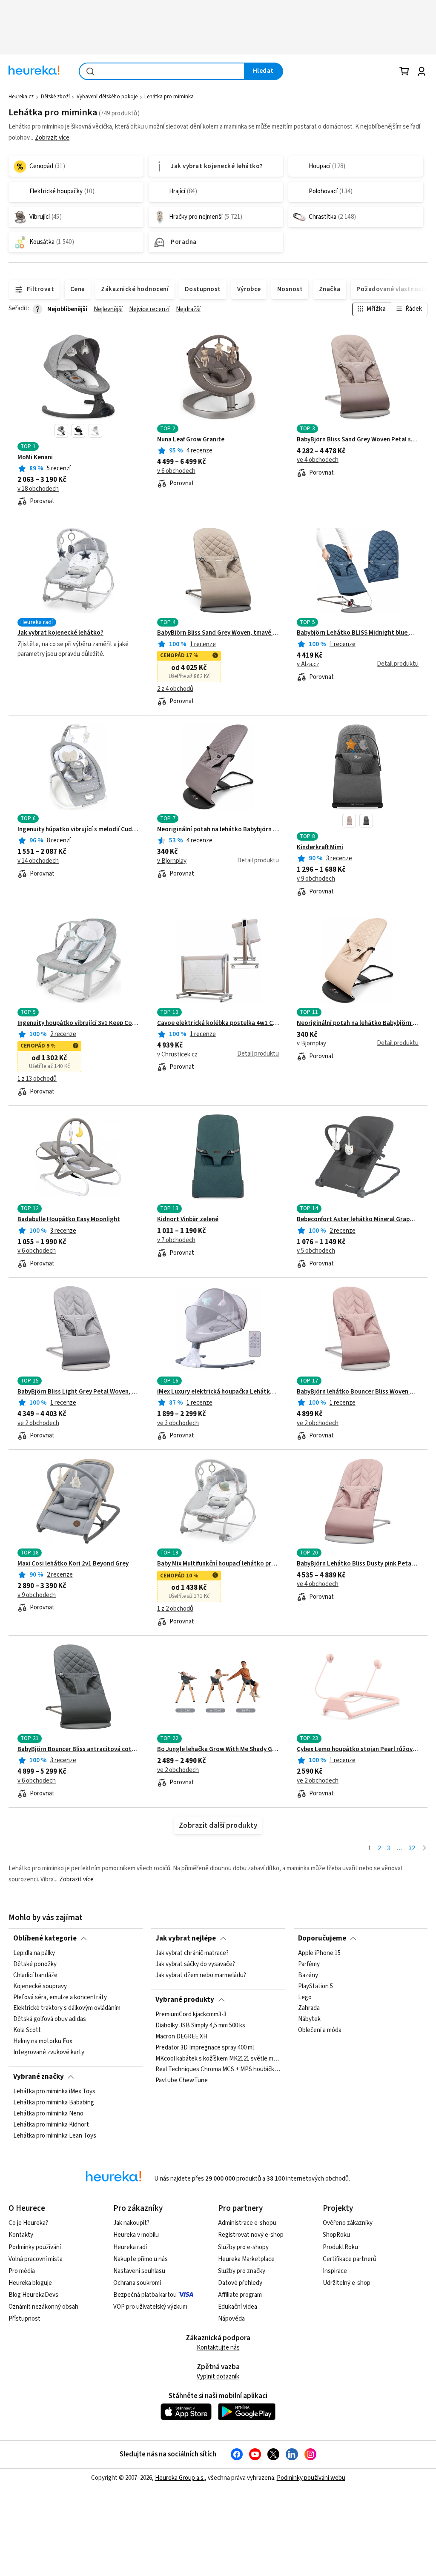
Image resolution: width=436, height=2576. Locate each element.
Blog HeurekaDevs (33, 2295)
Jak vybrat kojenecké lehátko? (60, 633)
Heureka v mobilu (136, 2235)
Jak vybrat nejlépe (186, 1938)
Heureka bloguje (30, 2283)
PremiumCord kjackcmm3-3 (191, 2015)
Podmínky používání (35, 2247)
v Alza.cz (308, 664)
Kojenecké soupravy (40, 1986)
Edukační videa (238, 2307)
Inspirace (335, 2271)
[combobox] (162, 71)
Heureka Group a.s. (180, 2478)
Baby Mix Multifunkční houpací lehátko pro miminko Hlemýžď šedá (218, 1564)
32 (412, 1848)
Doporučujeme (322, 1938)
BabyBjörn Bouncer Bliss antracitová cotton (78, 1749)
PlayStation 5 (316, 1986)
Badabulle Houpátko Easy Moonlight (69, 1219)
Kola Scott (27, 2030)
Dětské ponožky (35, 1964)
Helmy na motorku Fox (43, 2041)
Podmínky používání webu (311, 2478)
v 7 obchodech (176, 1240)
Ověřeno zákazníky (348, 2223)
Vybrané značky (39, 2077)
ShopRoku (336, 2235)
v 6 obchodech (176, 471)
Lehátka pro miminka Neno (48, 2114)
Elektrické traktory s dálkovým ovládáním (67, 2008)
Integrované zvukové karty (49, 2052)
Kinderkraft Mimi (320, 847)
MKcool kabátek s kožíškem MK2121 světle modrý (218, 2058)
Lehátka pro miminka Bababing (54, 2103)
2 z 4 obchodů (175, 689)
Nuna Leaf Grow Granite (191, 440)
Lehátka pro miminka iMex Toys (54, 2092)
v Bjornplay (172, 861)
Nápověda (231, 2319)
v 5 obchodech (316, 1251)
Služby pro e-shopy (243, 2247)
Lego (305, 1998)
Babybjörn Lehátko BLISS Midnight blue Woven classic (358, 633)
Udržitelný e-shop (347, 2283)
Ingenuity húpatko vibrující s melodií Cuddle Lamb (78, 830)
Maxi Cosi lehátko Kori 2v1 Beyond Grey (73, 1564)
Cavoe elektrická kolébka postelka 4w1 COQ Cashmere (218, 1023)
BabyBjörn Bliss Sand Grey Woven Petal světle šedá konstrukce (358, 440)
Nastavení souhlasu (139, 2271)
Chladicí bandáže (35, 1975)
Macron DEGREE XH (181, 2037)
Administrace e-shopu (247, 2223)
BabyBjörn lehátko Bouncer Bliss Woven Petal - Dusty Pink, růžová (358, 1392)
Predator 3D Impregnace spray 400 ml (205, 2048)
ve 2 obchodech (38, 1423)
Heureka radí (130, 2247)
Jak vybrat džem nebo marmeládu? (201, 1975)
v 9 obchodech (316, 879)
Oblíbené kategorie (45, 1938)
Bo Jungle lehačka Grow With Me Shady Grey (218, 1749)
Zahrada (309, 2008)
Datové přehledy (240, 2283)
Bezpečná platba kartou (145, 2295)
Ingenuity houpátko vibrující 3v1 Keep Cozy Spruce (78, 1023)
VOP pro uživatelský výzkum (150, 2307)
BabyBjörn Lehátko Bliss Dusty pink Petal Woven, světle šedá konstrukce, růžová (358, 1564)
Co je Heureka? (28, 2223)
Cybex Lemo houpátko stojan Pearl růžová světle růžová (358, 1749)
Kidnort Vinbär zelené (188, 1219)
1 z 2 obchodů (175, 1609)
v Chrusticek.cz (177, 1055)
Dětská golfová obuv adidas (50, 2019)
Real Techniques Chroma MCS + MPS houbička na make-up (218, 2069)
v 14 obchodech (38, 861)
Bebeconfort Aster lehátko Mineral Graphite (358, 1219)
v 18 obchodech (38, 489)
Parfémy (309, 1964)
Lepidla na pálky (34, 1953)
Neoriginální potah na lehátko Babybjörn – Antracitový (218, 830)
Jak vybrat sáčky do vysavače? (195, 1964)
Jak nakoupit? (131, 2223)
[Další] (424, 1849)
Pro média (22, 2271)
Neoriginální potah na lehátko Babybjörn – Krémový (358, 1023)
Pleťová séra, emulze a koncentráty (60, 1998)
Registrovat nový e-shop (251, 2235)
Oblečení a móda (320, 2030)
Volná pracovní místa (36, 2259)
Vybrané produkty (185, 2000)
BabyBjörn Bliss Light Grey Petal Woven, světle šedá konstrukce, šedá (78, 1392)
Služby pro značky (242, 2271)
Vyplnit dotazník (218, 2377)
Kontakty (21, 2235)
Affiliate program (240, 2295)
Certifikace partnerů (350, 2259)
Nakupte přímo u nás (141, 2259)
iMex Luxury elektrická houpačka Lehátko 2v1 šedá (218, 1392)
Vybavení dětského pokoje (107, 97)
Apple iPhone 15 (319, 1953)
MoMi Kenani (35, 458)
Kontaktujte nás (218, 2348)
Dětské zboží (55, 97)
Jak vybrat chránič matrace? (192, 1953)
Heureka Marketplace (246, 2259)
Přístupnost (24, 2319)
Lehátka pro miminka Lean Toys (55, 2136)
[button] (61, 431)
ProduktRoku (340, 2247)
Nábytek (309, 2019)
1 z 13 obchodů (37, 1079)
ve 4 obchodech (318, 460)
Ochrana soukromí (137, 2283)
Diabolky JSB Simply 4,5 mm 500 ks (200, 2026)
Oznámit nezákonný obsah (43, 2307)
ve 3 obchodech (178, 1423)
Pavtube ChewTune (182, 2081)
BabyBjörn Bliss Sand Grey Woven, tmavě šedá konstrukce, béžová (218, 633)
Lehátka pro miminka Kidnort (51, 2125)
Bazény (308, 1975)
